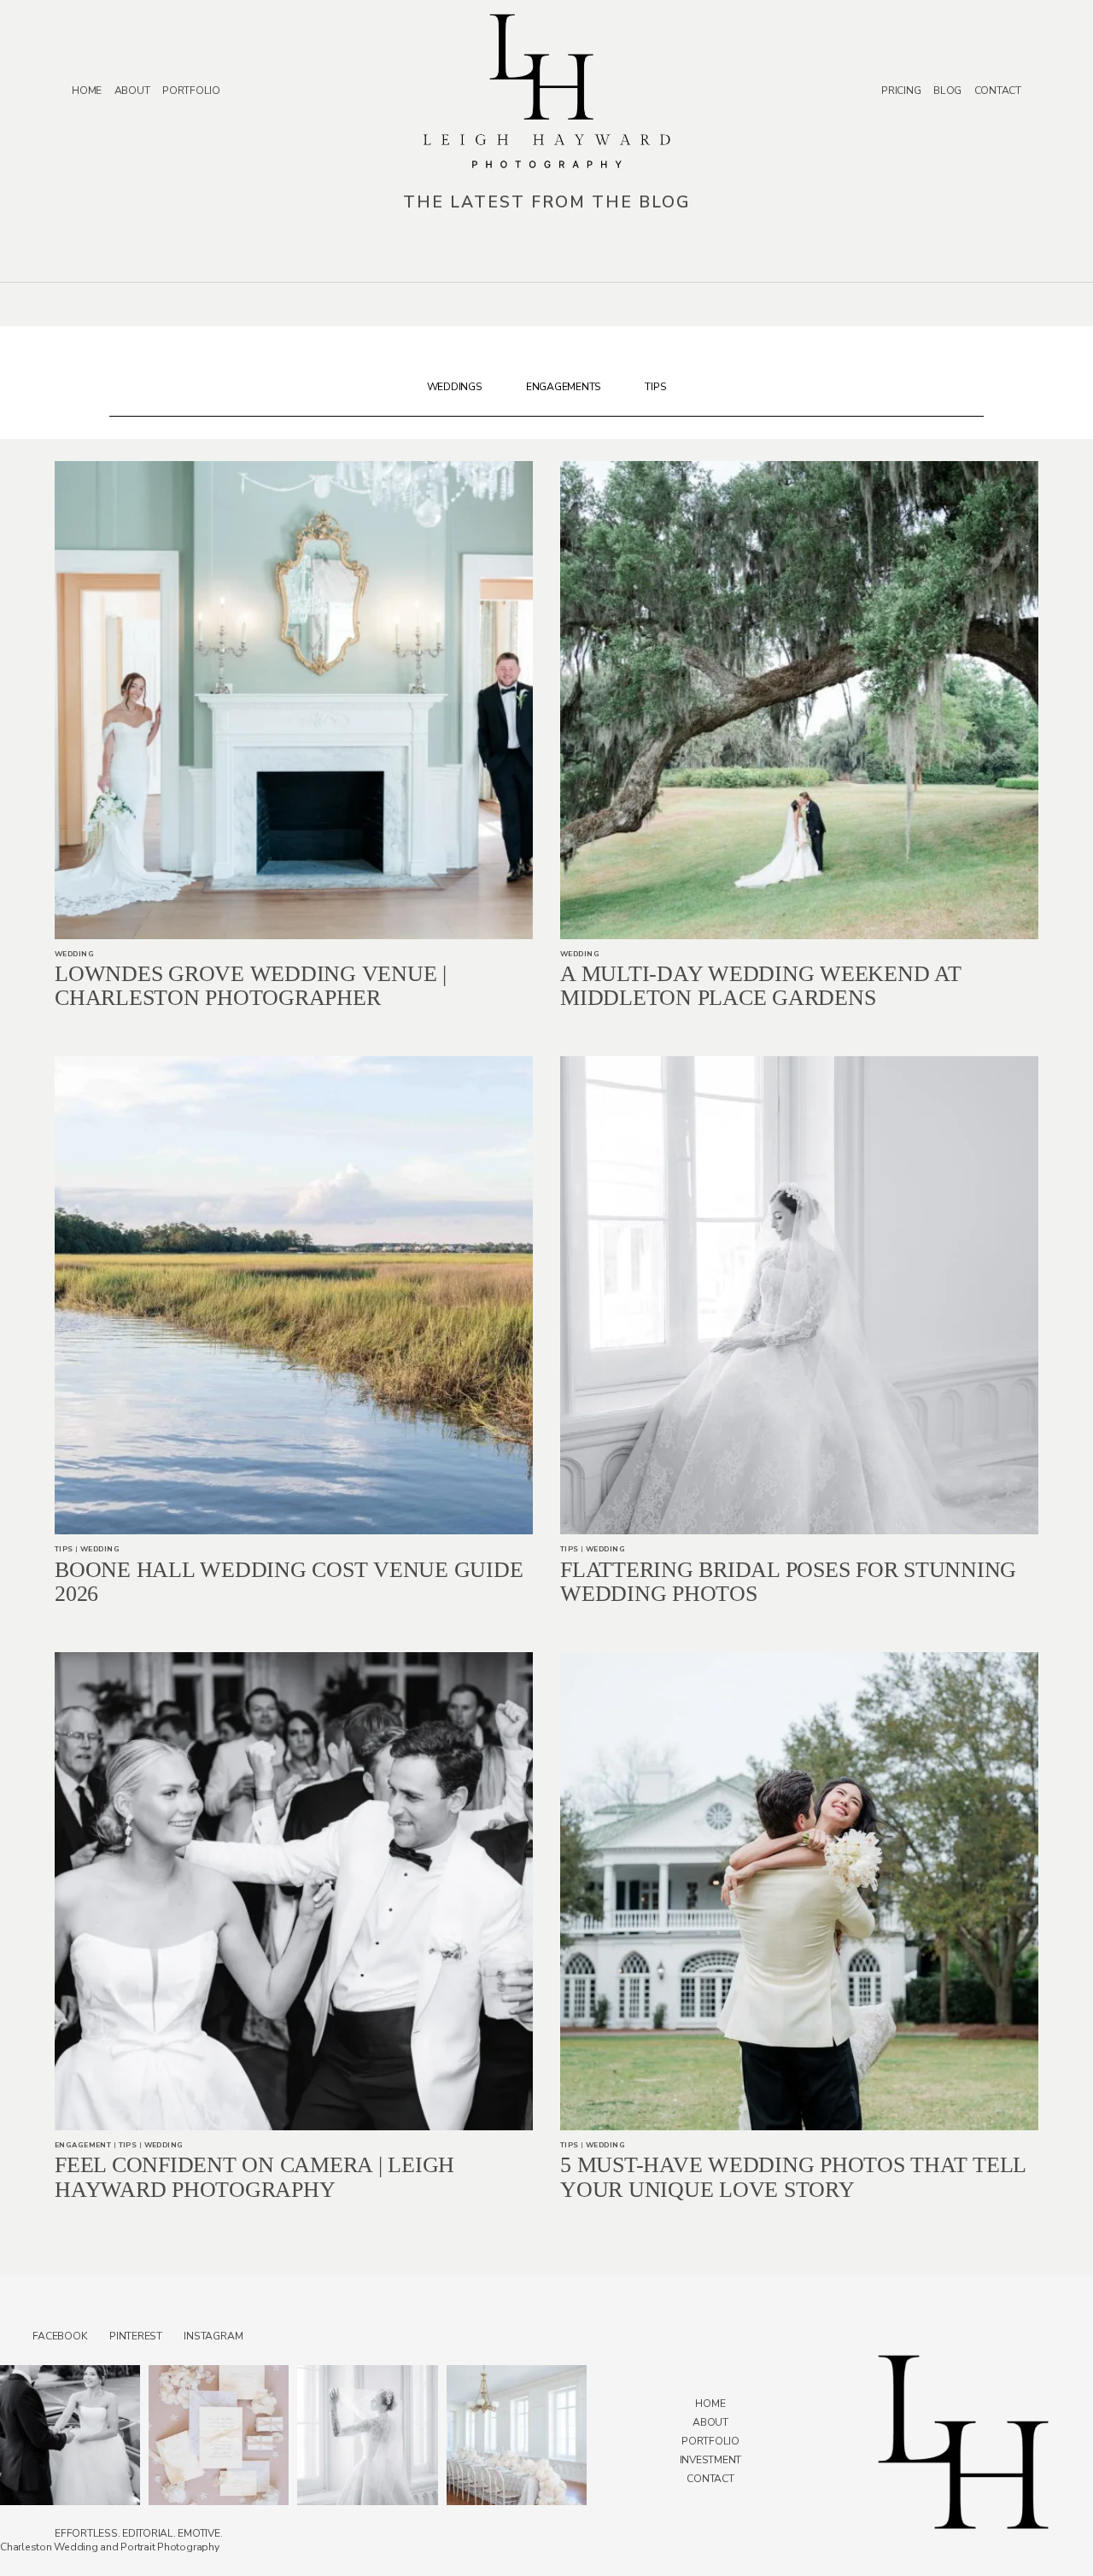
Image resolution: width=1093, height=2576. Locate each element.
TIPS (655, 387)
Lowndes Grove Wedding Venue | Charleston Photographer (251, 986)
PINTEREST (136, 2336)
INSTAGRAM (213, 2336)
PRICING (901, 91)
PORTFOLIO (191, 91)
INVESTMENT (711, 2460)
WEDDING (74, 954)
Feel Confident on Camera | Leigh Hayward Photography (254, 2177)
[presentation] (294, 700)
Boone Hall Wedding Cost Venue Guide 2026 (289, 1582)
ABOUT (132, 91)
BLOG (947, 91)
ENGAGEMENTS (564, 387)
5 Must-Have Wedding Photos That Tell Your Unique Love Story (793, 2177)
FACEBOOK (60, 2336)
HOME (87, 91)
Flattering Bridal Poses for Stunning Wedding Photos (788, 1582)
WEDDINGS (455, 387)
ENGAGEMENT (83, 2145)
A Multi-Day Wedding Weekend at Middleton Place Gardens (761, 986)
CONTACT (998, 91)
